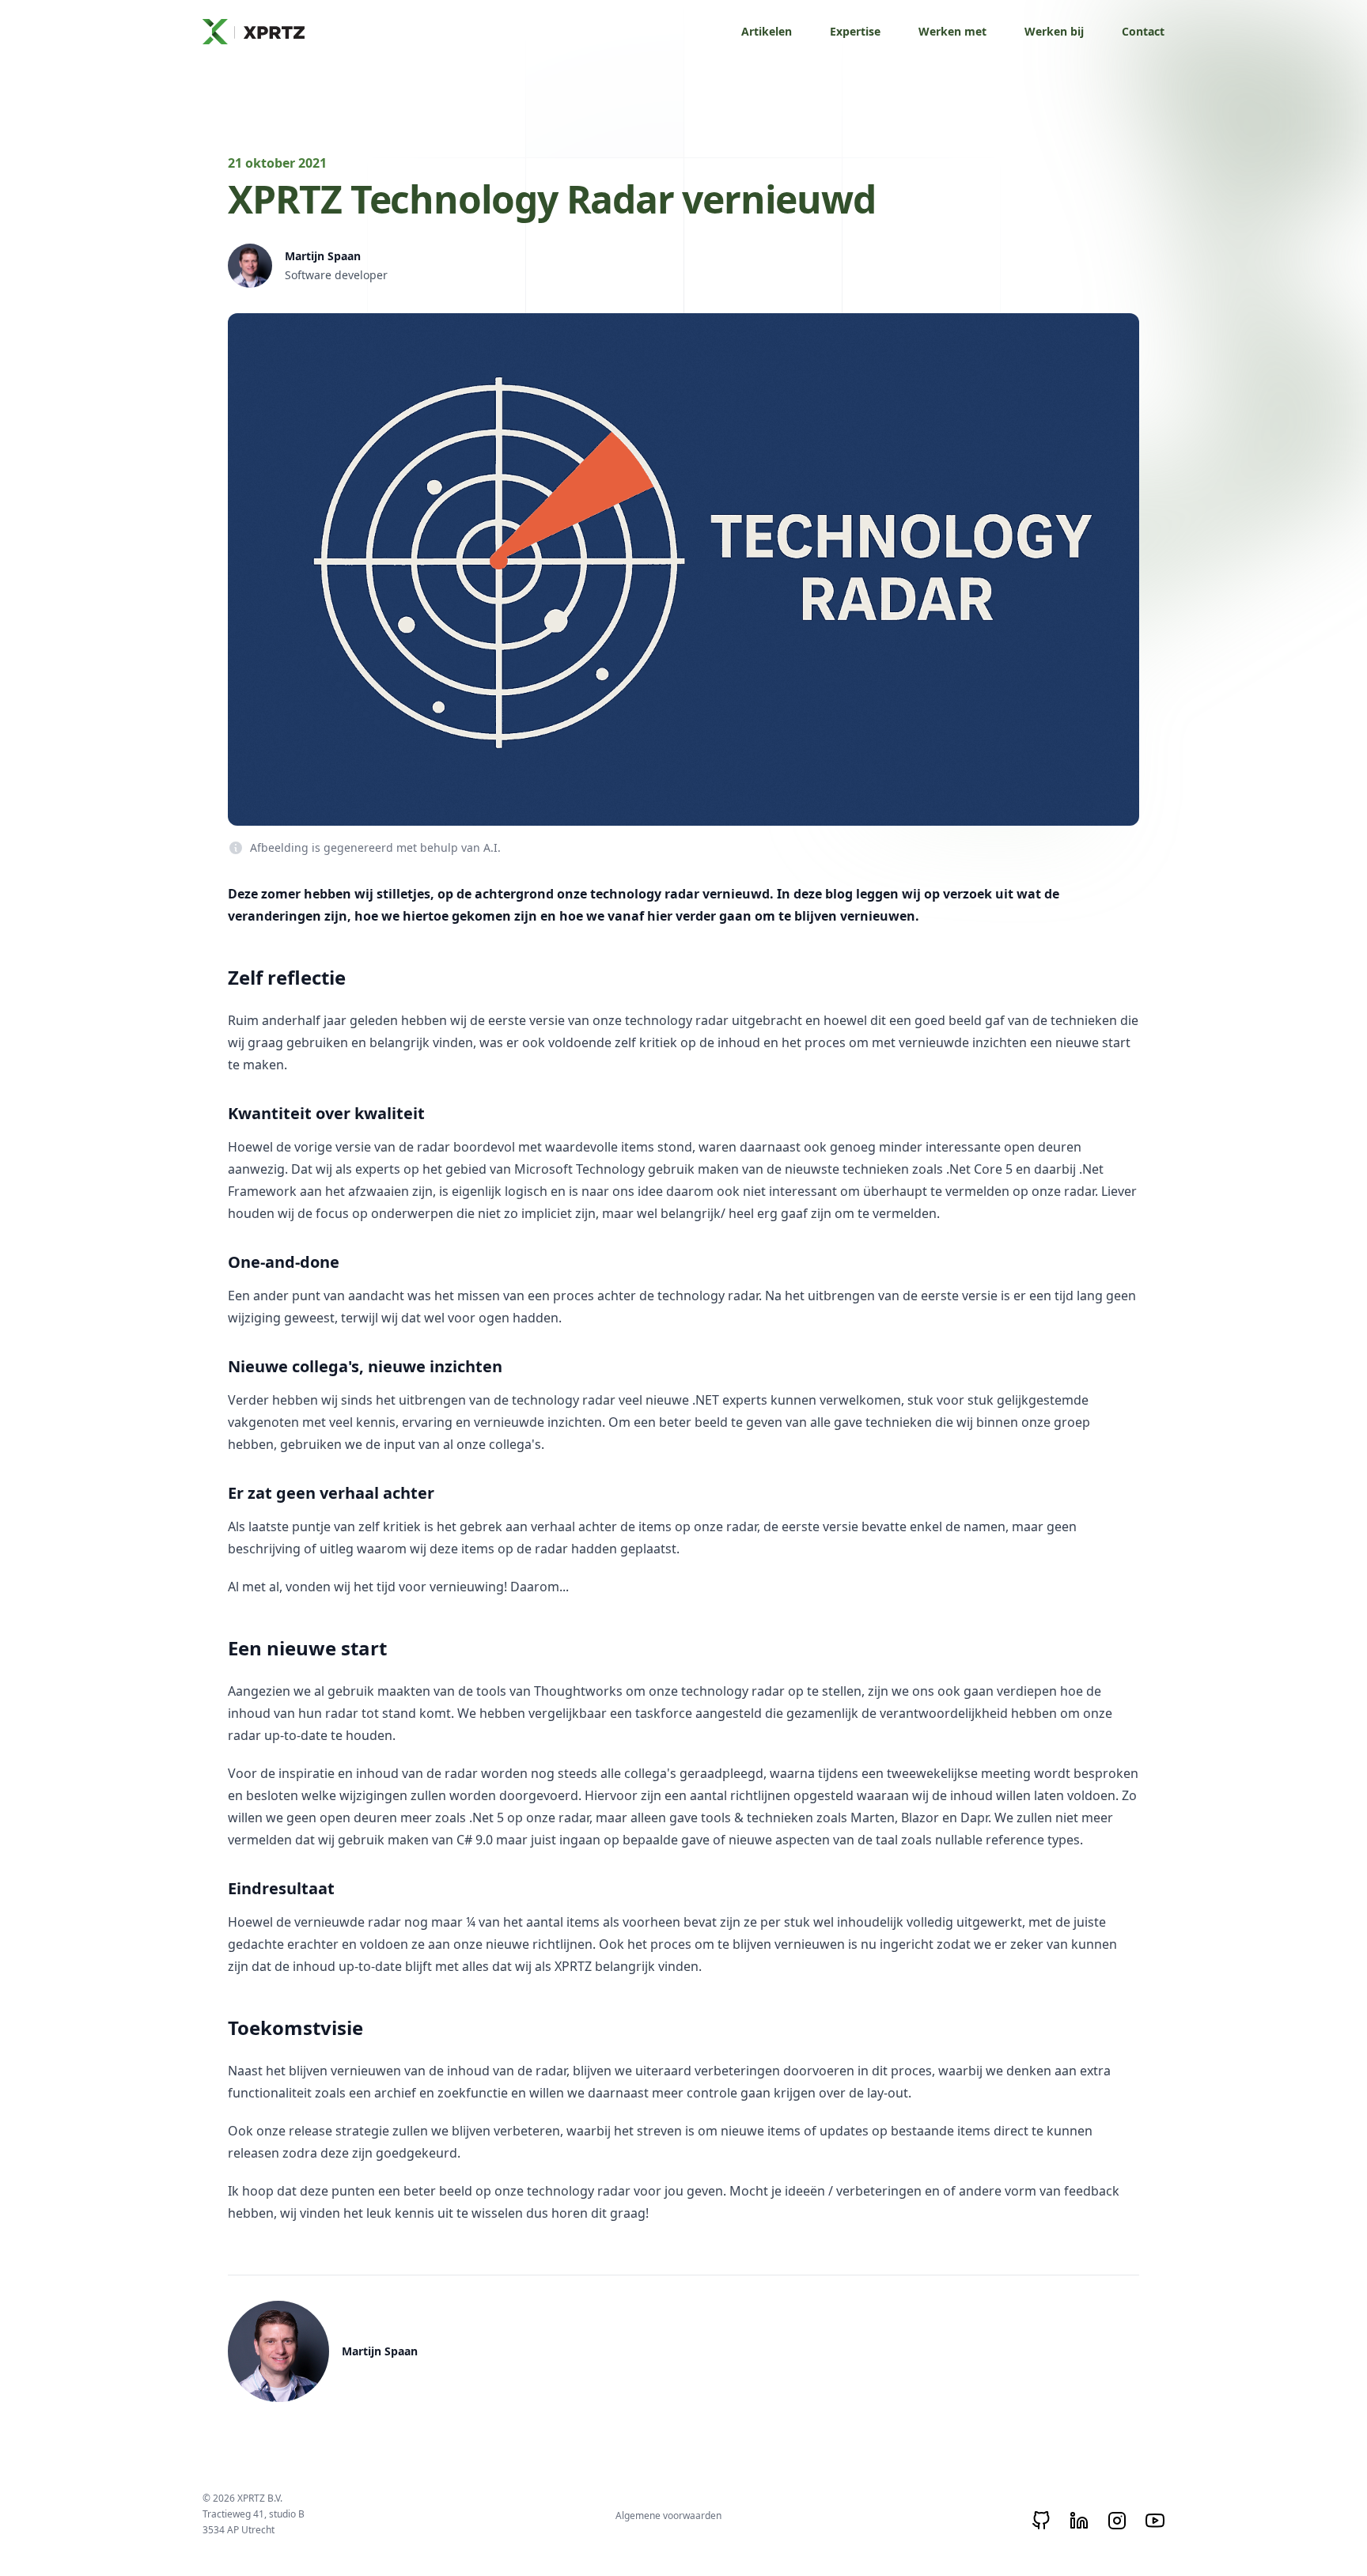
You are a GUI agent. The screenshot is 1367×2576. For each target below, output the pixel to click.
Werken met (952, 31)
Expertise (855, 31)
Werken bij (1054, 31)
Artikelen (767, 31)
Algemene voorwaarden (668, 2515)
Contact (1143, 31)
